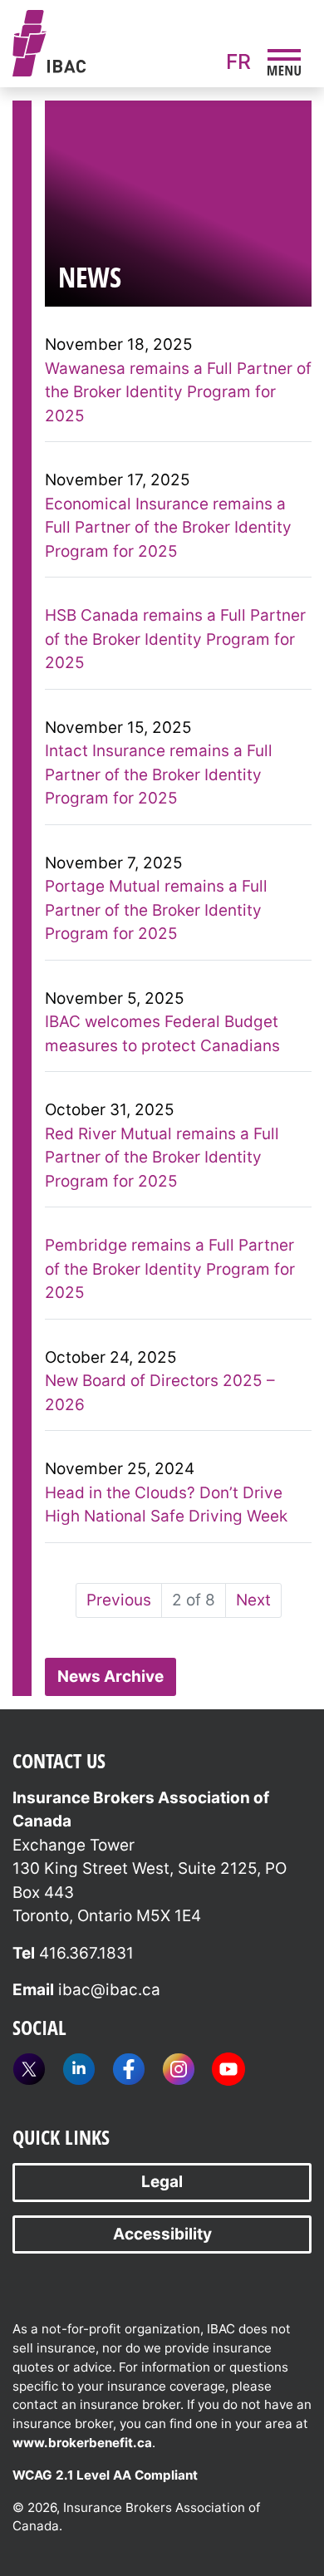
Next (253, 1600)
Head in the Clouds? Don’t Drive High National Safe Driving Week (166, 1505)
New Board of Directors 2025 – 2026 (160, 1393)
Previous (119, 1600)
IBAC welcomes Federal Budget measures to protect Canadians (162, 1034)
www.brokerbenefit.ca (82, 2443)
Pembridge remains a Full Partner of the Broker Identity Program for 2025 (170, 1269)
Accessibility (162, 2234)
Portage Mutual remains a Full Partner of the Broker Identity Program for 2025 (156, 910)
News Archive (110, 1676)
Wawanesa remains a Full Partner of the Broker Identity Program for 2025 (178, 392)
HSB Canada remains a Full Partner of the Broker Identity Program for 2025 (175, 639)
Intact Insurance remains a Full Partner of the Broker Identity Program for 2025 (159, 774)
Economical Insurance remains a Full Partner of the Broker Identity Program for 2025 (168, 528)
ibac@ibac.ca (109, 1990)
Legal (162, 2182)
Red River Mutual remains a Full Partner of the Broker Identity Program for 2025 (162, 1158)
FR (238, 61)
